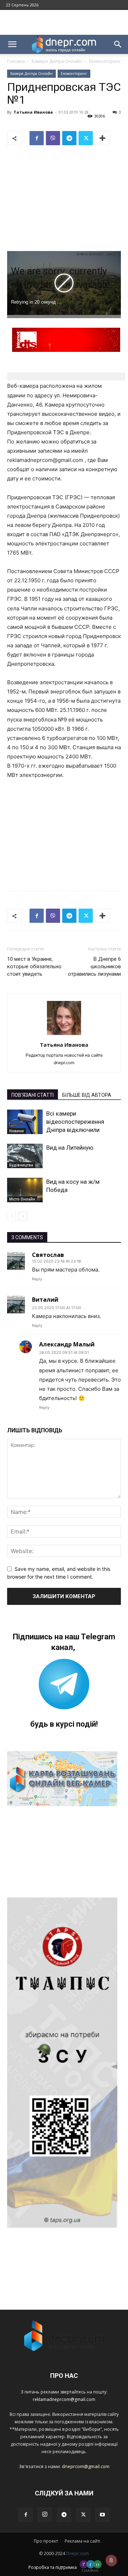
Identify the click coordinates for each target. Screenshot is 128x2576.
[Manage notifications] (111, 2560)
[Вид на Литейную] (25, 1156)
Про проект (46, 2541)
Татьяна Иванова (33, 112)
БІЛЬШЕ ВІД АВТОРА (87, 1095)
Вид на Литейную (70, 1148)
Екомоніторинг (105, 61)
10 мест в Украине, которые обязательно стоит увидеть (34, 966)
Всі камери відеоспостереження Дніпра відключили (75, 1122)
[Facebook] (37, 138)
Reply (37, 1279)
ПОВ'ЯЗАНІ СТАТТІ (33, 1095)
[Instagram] (45, 2515)
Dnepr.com (78, 2553)
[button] (12, 44)
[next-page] (23, 1216)
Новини (17, 1131)
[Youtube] (102, 2515)
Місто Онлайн (22, 1199)
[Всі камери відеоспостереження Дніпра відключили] (25, 1122)
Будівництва (21, 1165)
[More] (102, 138)
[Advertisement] (64, 22)
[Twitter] (86, 138)
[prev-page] (12, 1216)
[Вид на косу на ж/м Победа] (25, 1190)
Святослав (48, 1255)
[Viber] (53, 138)
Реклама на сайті (82, 2541)
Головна (16, 61)
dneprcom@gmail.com (86, 2466)
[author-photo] (64, 1035)
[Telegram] (69, 138)
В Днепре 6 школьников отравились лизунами (94, 966)
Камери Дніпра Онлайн (57, 61)
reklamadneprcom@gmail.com (64, 2399)
